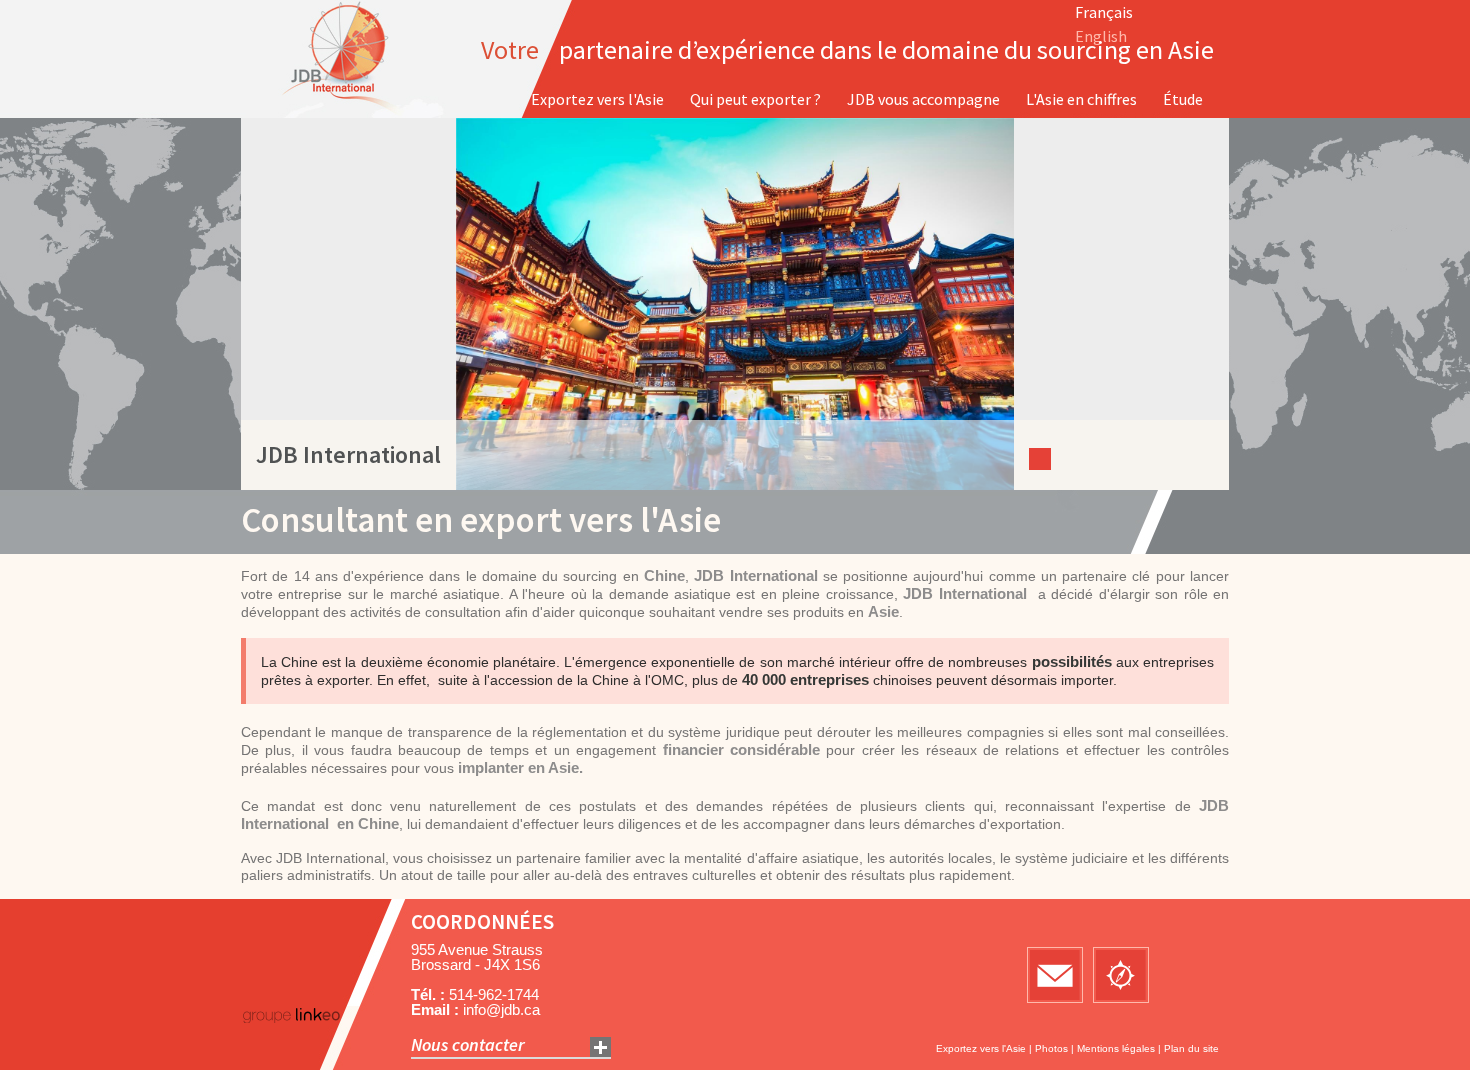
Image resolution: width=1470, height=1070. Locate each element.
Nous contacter (468, 1044)
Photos (1051, 1048)
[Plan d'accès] (1121, 975)
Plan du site (1191, 1048)
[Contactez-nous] (1055, 975)
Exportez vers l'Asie (981, 1048)
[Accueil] (348, 59)
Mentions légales (1116, 1048)
